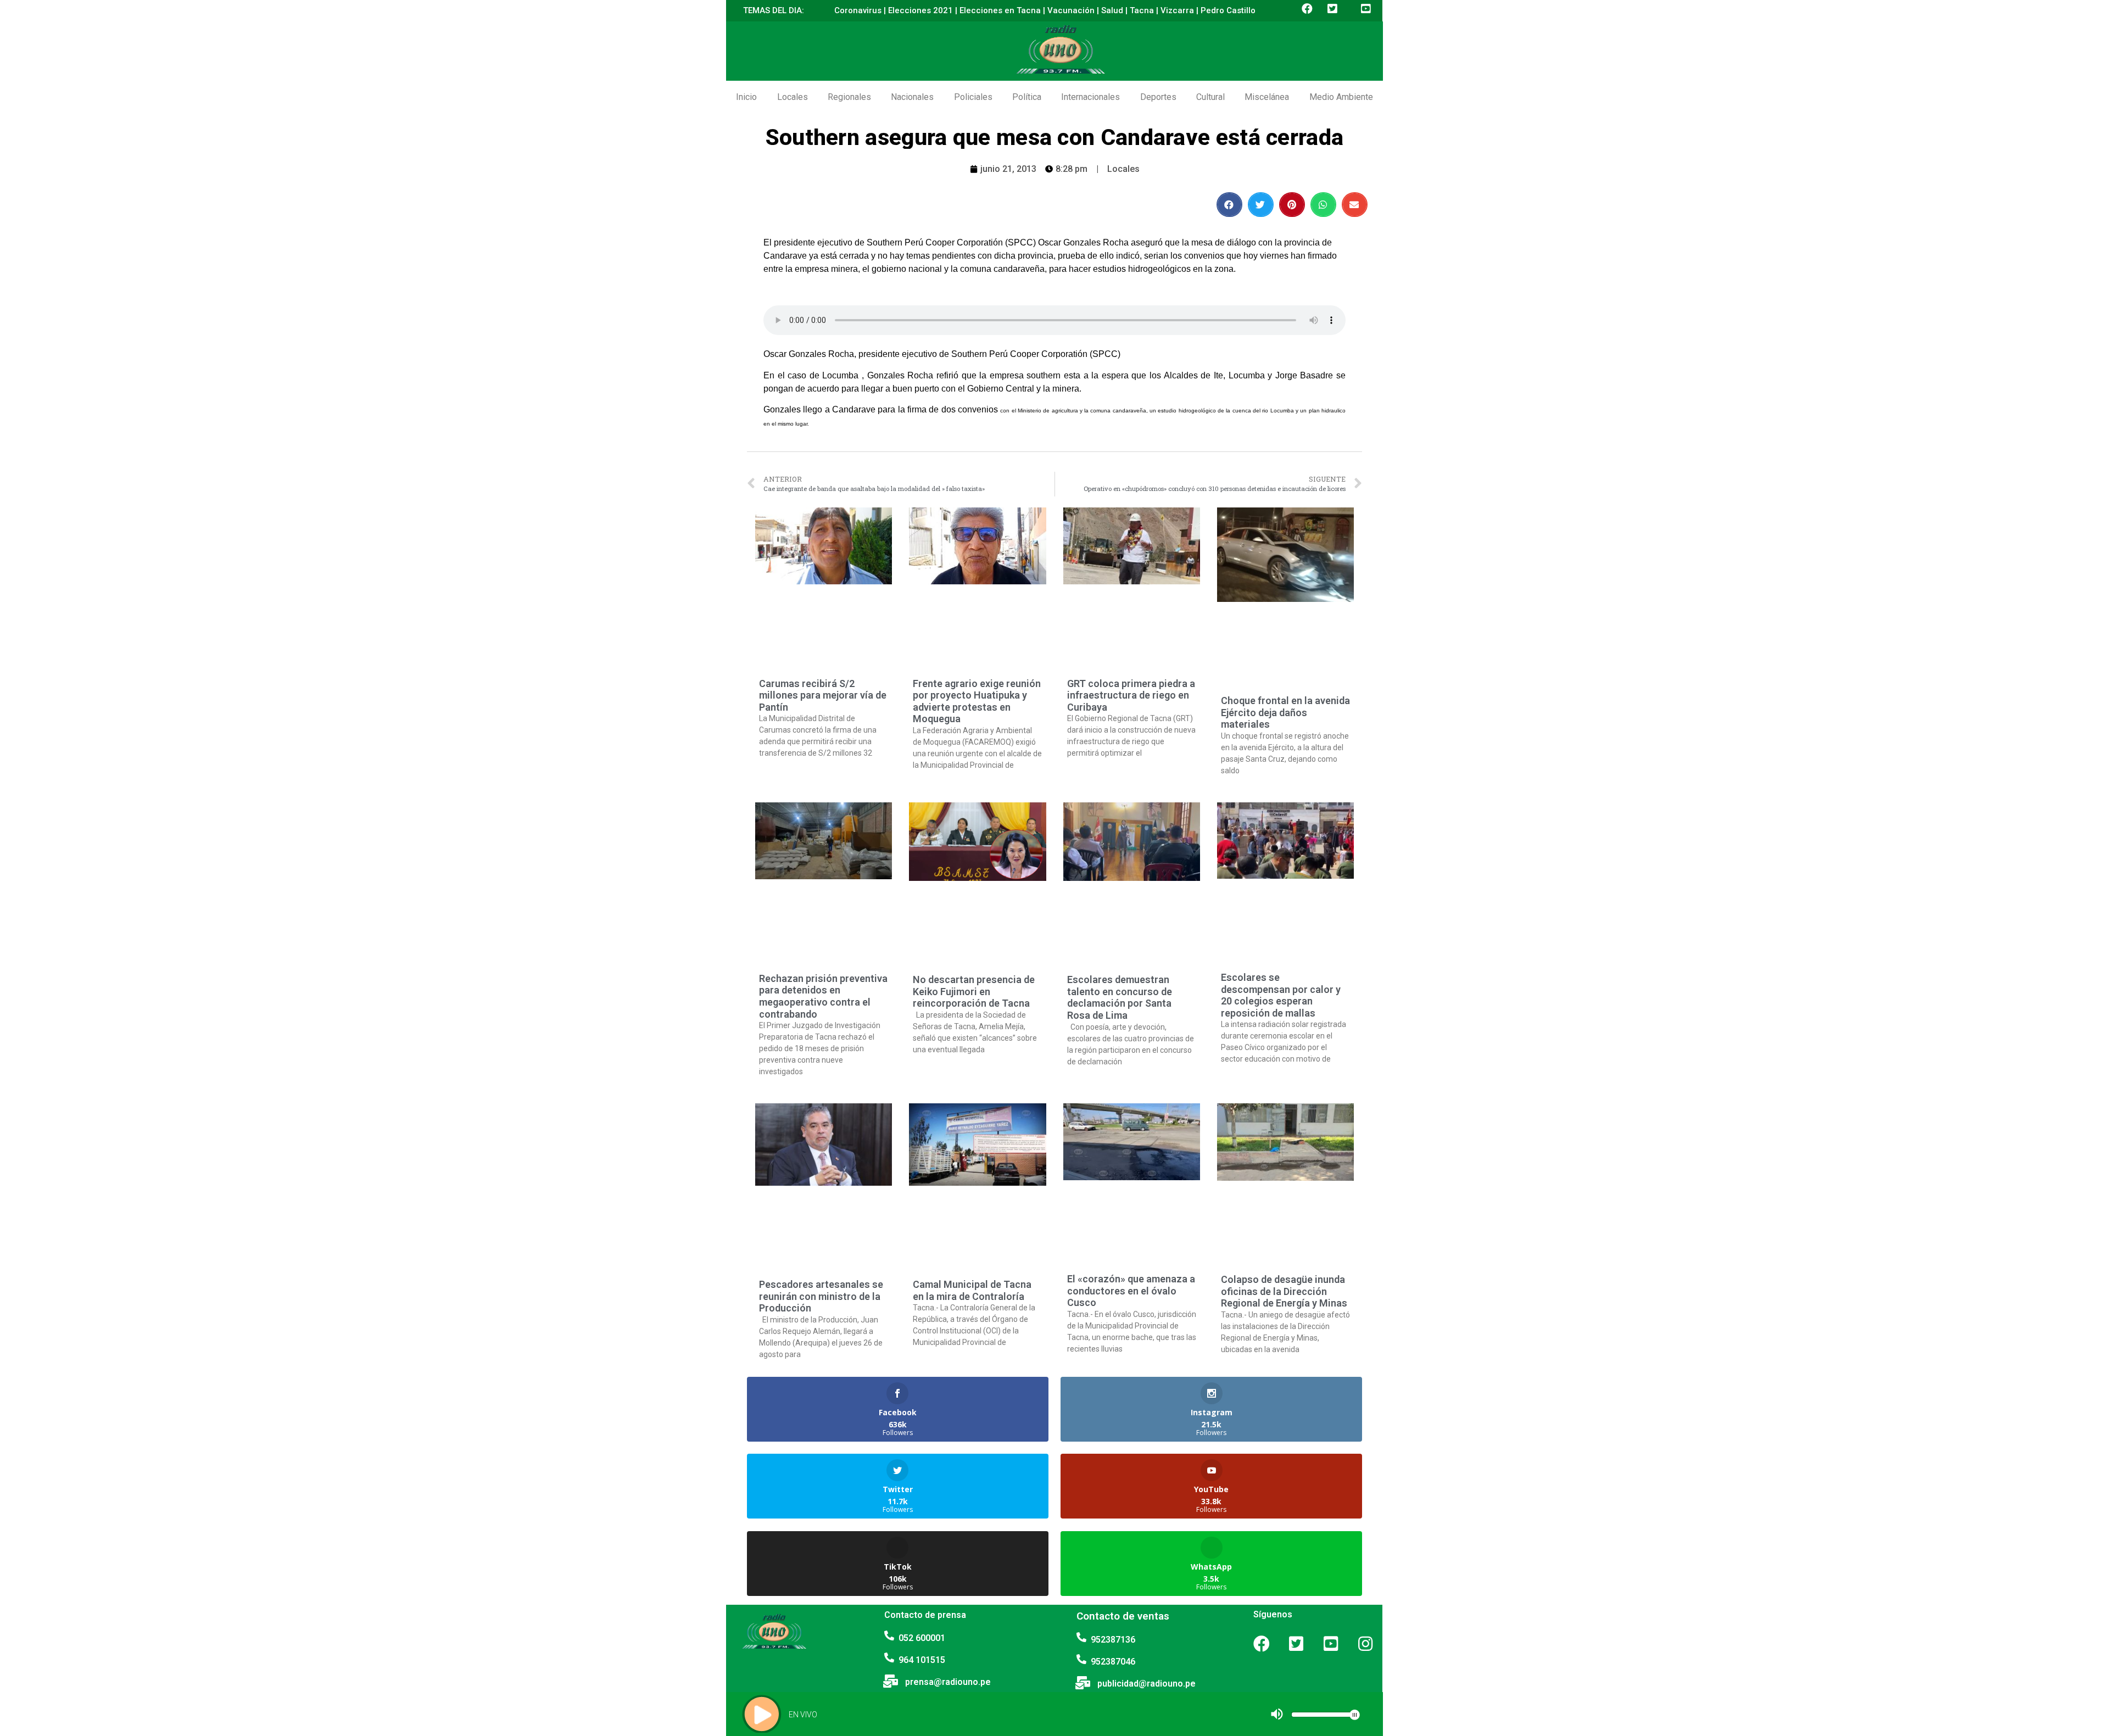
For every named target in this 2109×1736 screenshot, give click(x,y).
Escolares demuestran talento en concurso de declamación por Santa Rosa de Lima (1120, 997)
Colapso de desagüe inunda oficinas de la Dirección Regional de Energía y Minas (1284, 1291)
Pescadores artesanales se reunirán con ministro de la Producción (821, 1296)
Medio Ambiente (1341, 97)
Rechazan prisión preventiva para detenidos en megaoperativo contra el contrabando (823, 996)
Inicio (746, 97)
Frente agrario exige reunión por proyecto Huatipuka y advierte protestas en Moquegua (977, 701)
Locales (793, 97)
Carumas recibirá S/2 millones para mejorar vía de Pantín (823, 695)
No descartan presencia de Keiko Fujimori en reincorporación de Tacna (974, 991)
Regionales (849, 97)
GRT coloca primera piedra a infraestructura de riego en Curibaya (1131, 695)
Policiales (973, 97)
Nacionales (912, 97)
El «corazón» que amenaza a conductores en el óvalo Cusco (1131, 1291)
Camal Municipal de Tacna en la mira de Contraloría (972, 1290)
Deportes (1158, 97)
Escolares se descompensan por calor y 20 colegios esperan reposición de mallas (1281, 995)
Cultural (1210, 97)
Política (1027, 97)
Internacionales (1090, 97)
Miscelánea (1267, 97)
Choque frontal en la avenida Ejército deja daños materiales (1285, 712)
